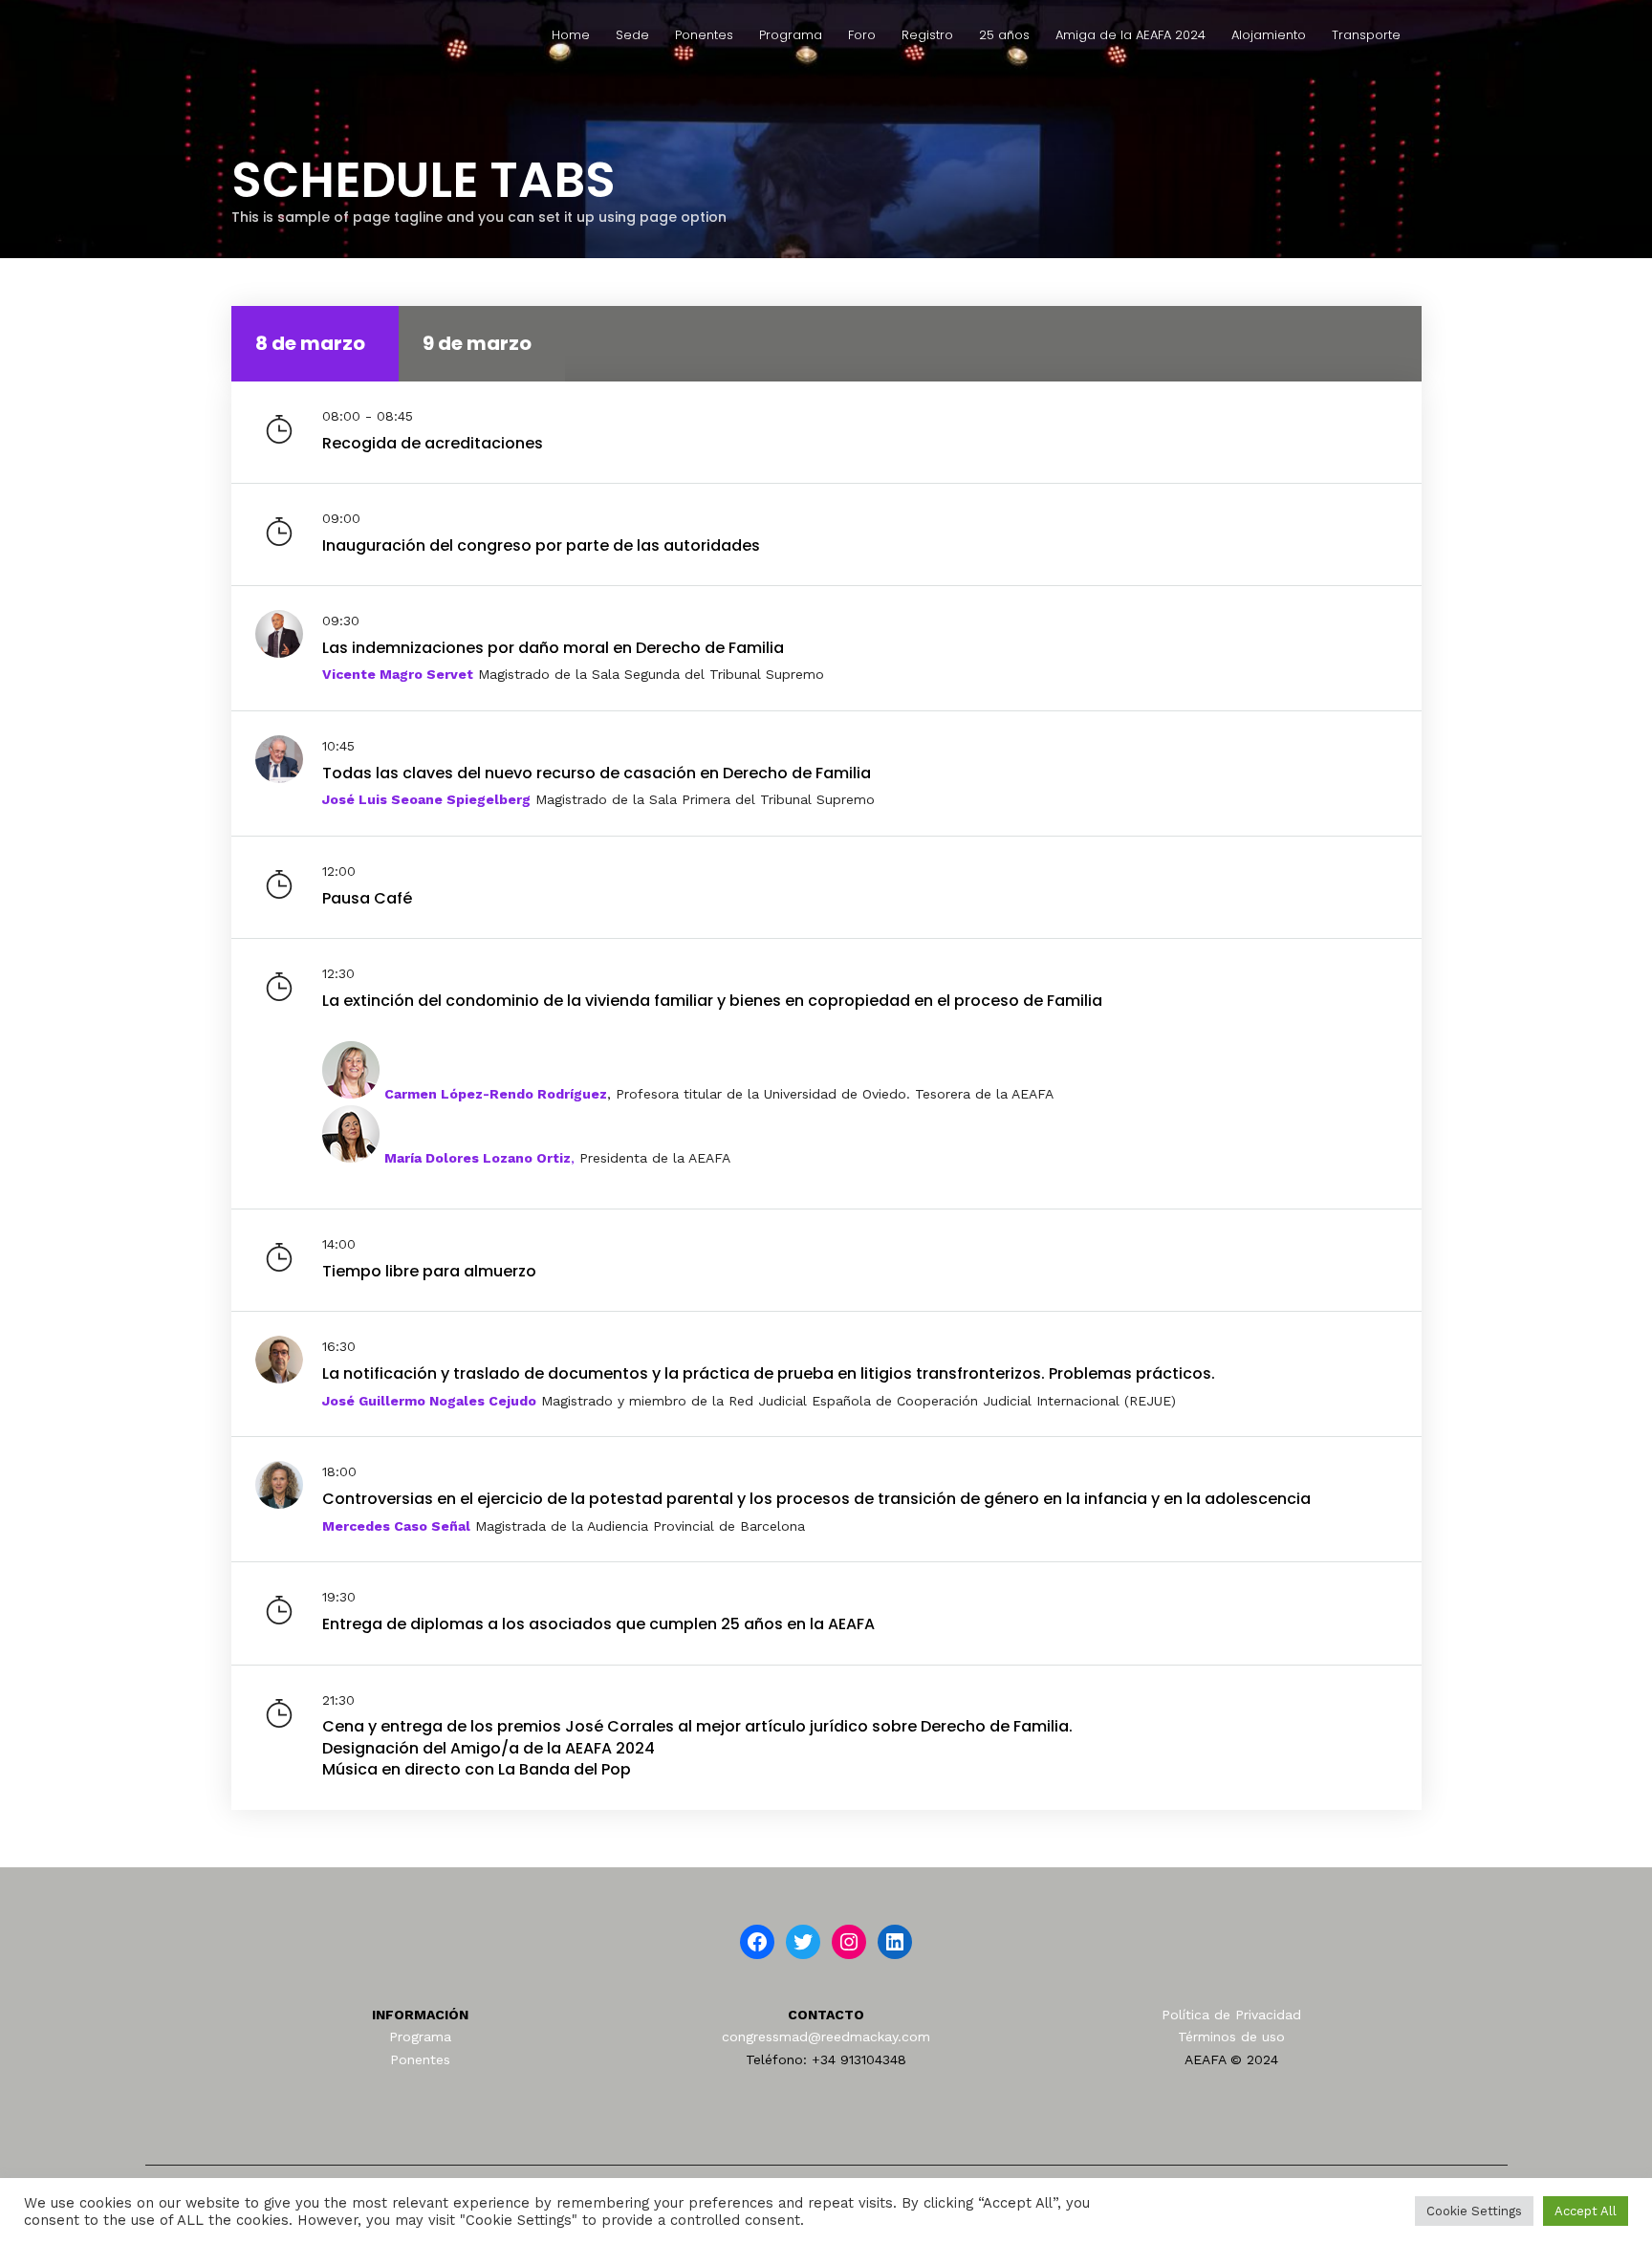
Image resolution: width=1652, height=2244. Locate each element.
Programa (791, 35)
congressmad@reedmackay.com (826, 2037)
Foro (862, 35)
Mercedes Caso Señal (396, 1526)
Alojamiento (1269, 35)
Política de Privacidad (1231, 2015)
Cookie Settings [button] (1474, 2211)
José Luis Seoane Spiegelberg (426, 799)
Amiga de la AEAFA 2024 (1130, 35)
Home (571, 35)
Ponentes (704, 35)
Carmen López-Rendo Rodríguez (496, 1094)
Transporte (1366, 35)
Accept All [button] (1586, 2211)
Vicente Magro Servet (398, 674)
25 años (1004, 35)
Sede (632, 35)
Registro (927, 35)
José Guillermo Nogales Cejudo (429, 1401)
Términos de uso (1231, 2037)
